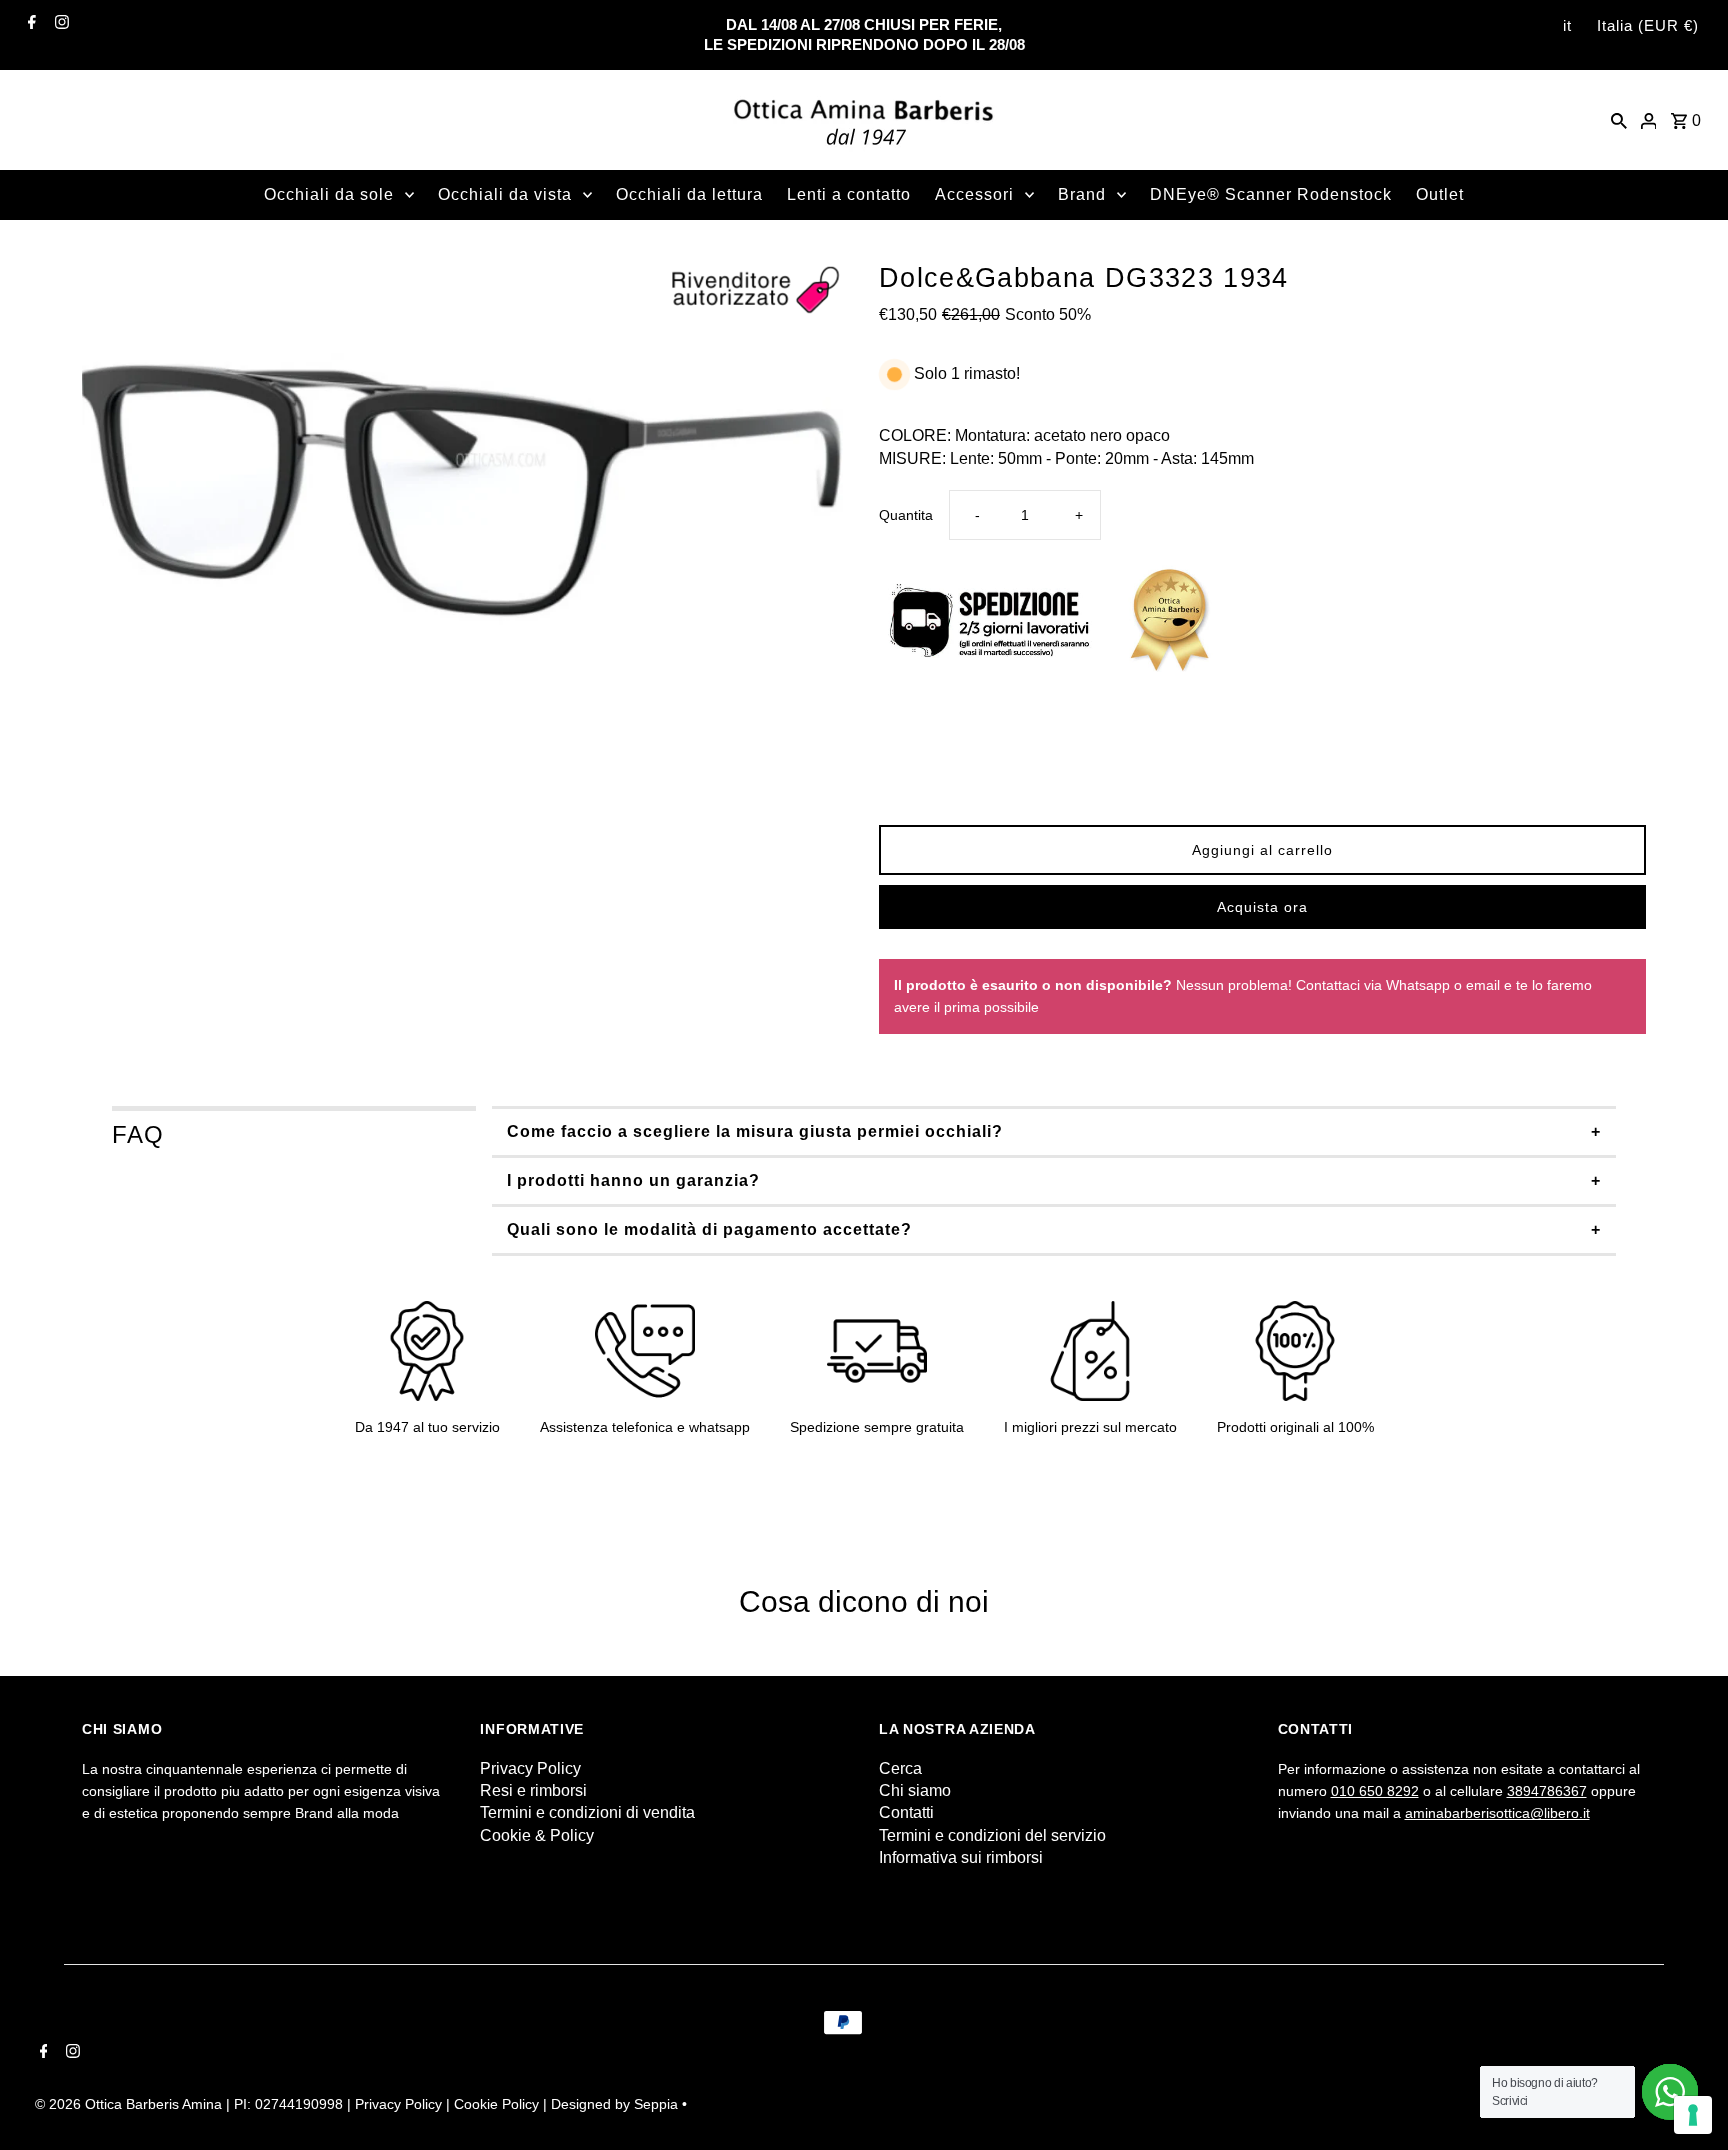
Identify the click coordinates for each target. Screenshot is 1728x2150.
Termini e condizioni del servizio (992, 1835)
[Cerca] (1619, 120)
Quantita (906, 515)
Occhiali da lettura (689, 194)
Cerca (900, 1768)
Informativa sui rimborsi (961, 1857)
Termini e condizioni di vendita (587, 1812)
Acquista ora (1262, 907)
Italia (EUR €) (1648, 25)
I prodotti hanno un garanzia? (633, 1180)
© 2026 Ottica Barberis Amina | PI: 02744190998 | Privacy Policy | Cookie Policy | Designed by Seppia (358, 2104)
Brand (1082, 194)
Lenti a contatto (849, 194)
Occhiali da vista (505, 194)
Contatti (906, 1812)
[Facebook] (29, 22)
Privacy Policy (530, 1768)
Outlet (1440, 194)
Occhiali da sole (329, 194)
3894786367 (1547, 1791)
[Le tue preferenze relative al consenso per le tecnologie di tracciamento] (1693, 2115)
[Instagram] (59, 22)
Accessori (974, 194)
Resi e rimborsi (533, 1790)
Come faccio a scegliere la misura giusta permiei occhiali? (755, 1131)
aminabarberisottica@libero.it (1497, 1813)
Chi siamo (915, 1790)
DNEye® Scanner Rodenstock (1271, 194)
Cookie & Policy (537, 1835)
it (1567, 25)
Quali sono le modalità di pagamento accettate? (709, 1229)
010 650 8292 (1375, 1791)
